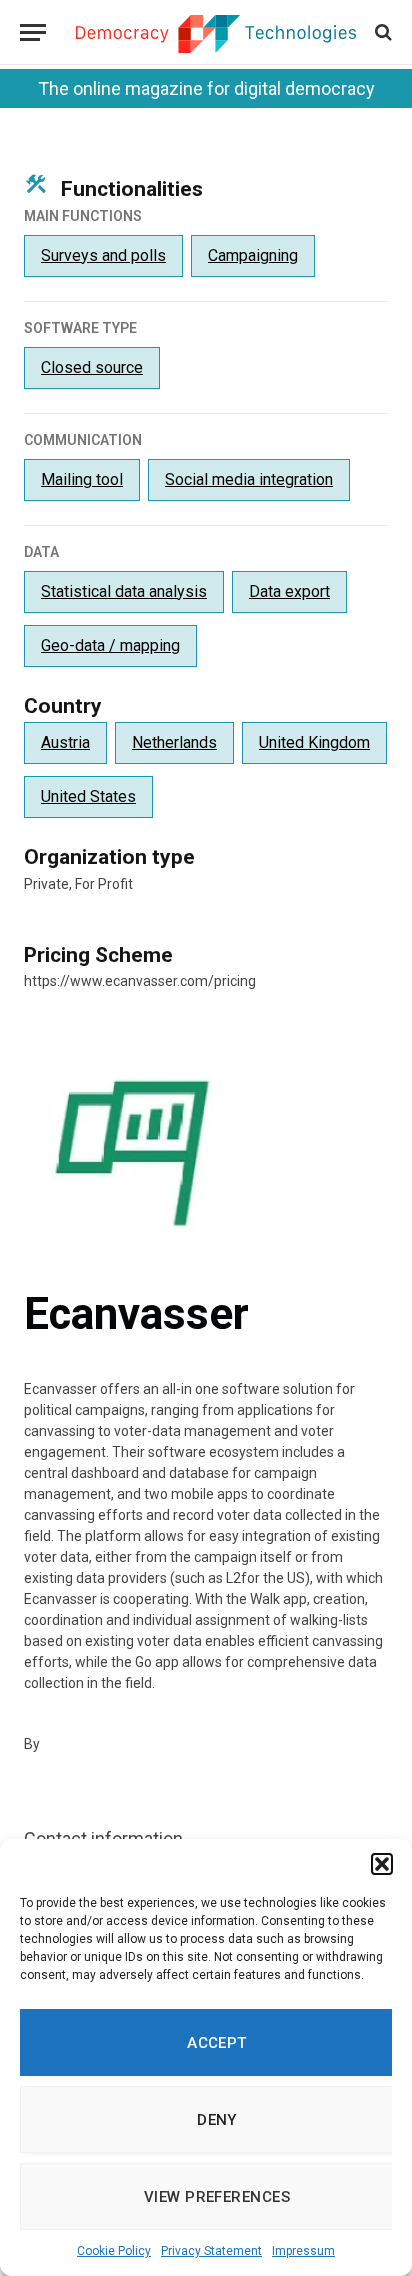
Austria (65, 742)
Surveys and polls (103, 255)
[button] (382, 1864)
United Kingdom (314, 742)
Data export (289, 591)
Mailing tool (82, 479)
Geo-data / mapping (110, 645)
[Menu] (33, 32)
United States (88, 796)
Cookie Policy (114, 2251)
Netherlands (174, 742)
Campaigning (253, 255)
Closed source (92, 367)
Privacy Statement (211, 2251)
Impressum (303, 2251)
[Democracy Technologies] (216, 34)
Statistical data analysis (124, 591)
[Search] (381, 32)
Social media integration (249, 479)
